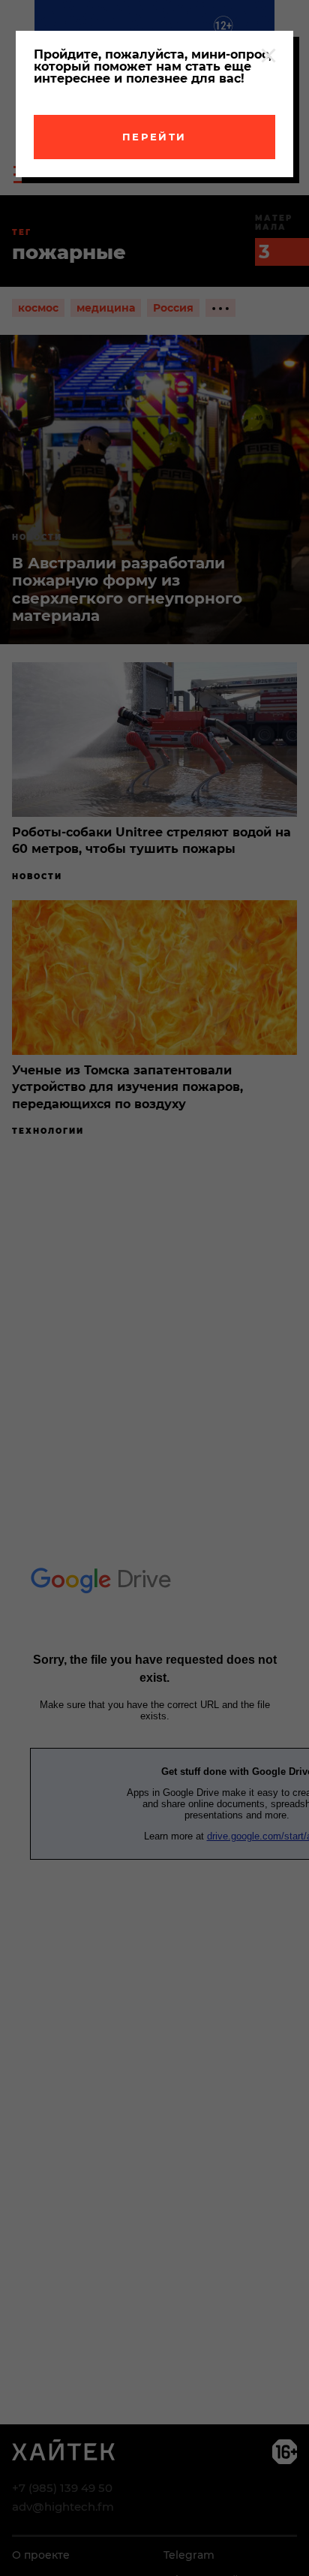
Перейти (154, 137)
